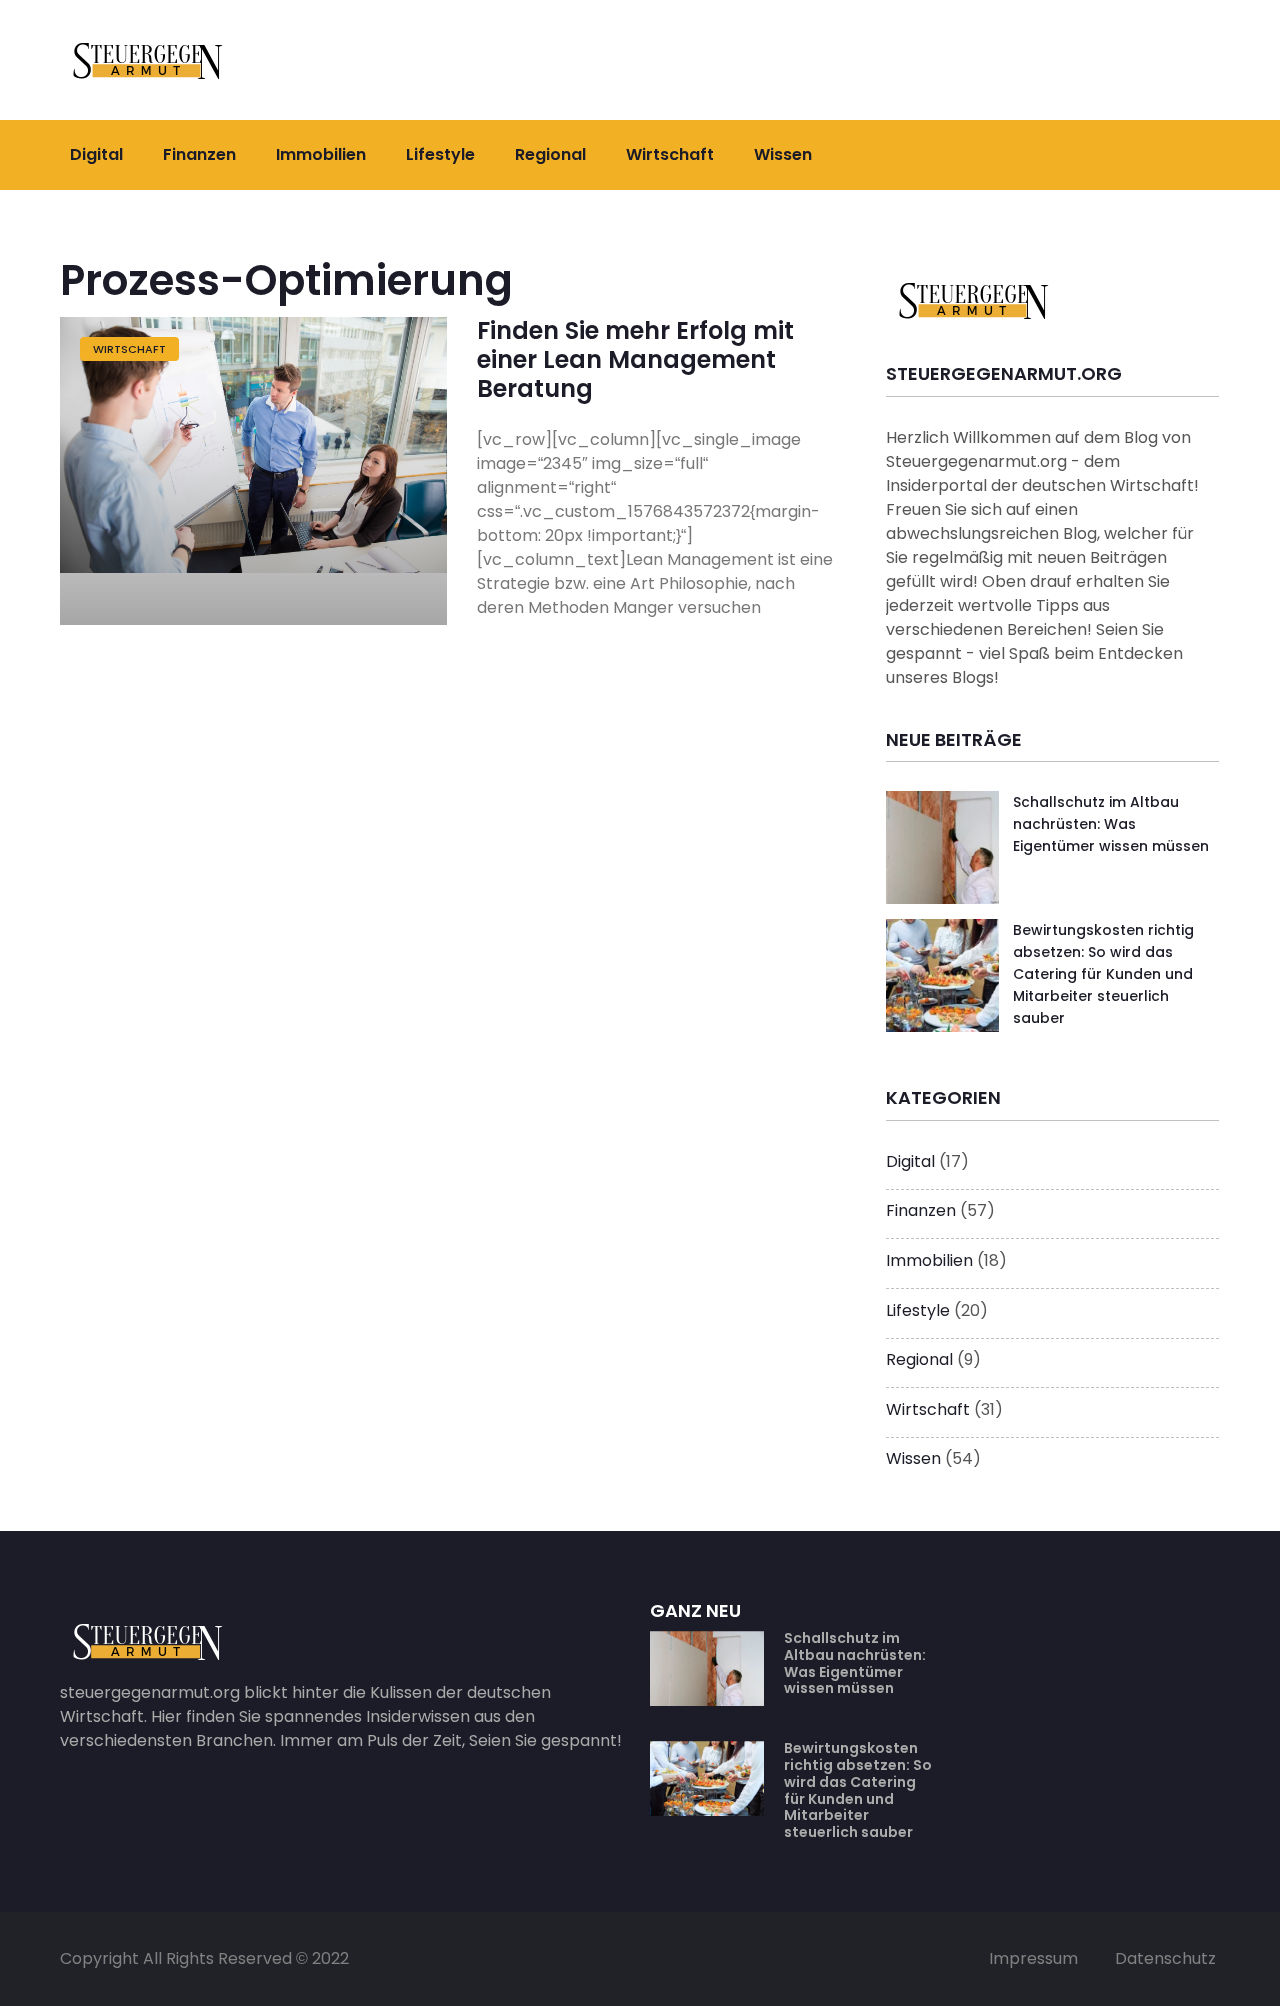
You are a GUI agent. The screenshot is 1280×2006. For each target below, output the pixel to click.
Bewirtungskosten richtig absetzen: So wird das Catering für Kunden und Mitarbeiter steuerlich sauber (1103, 974)
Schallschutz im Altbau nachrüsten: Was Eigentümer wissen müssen (1111, 824)
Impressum (1033, 1958)
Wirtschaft (670, 154)
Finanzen (199, 154)
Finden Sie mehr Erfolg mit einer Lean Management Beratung (635, 360)
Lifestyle (440, 154)
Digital (96, 154)
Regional (550, 154)
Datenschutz (1165, 1958)
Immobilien (321, 154)
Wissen (783, 154)
